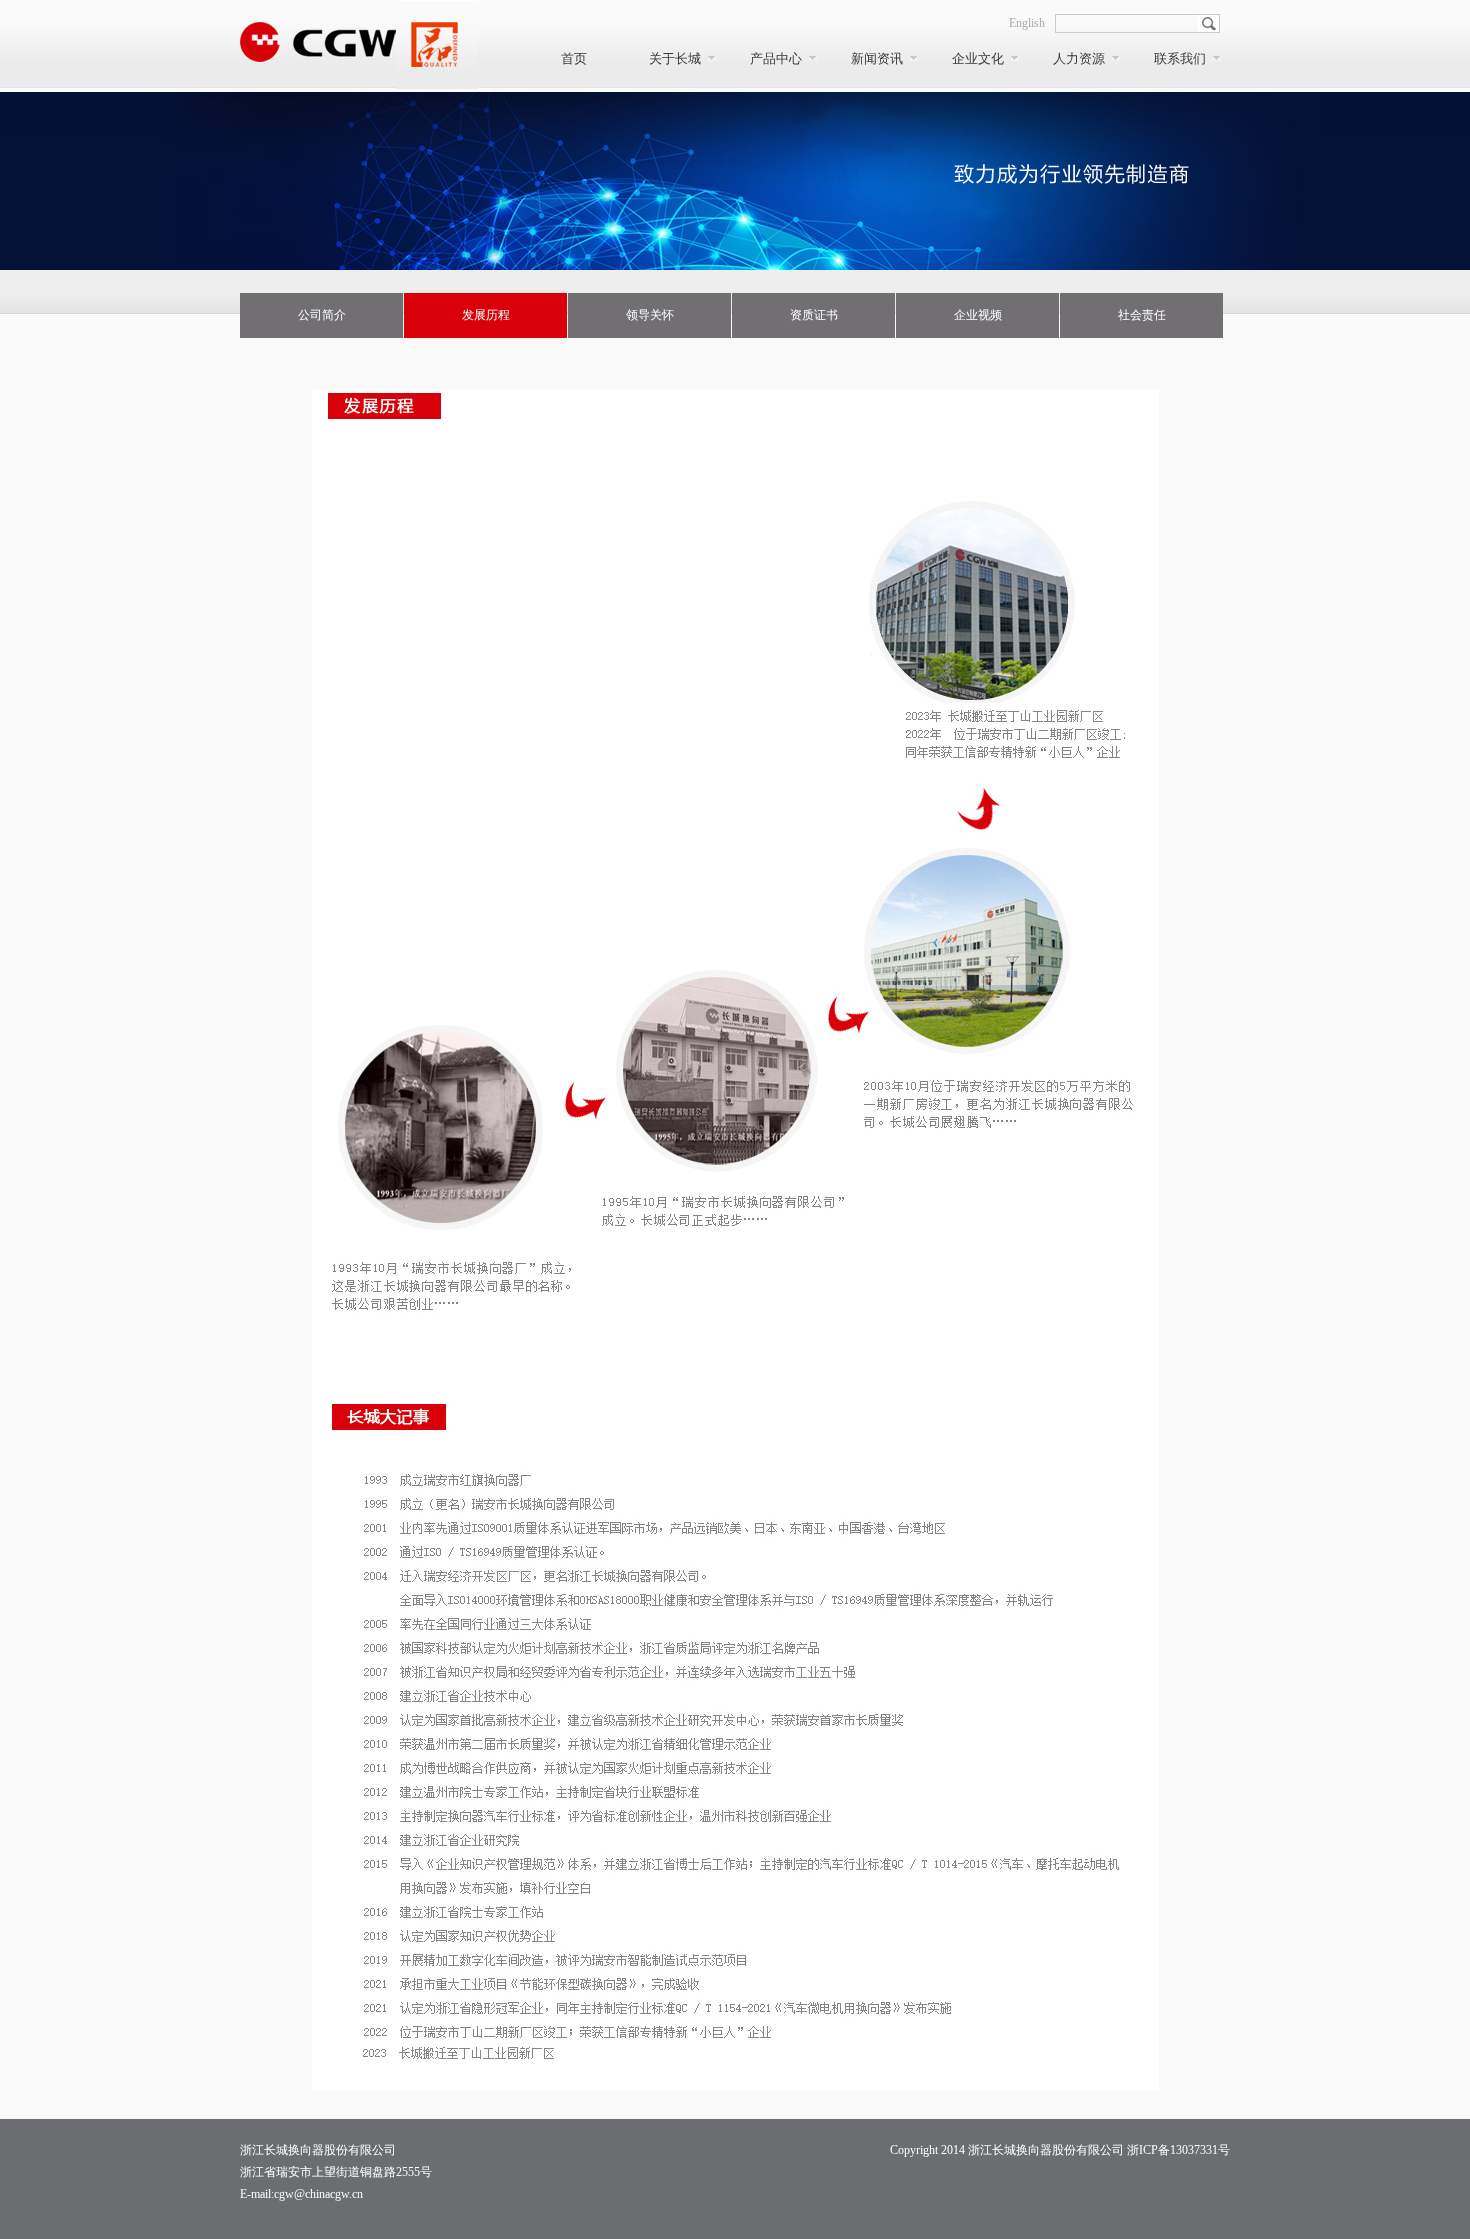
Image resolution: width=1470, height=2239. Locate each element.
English (1027, 23)
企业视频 (978, 315)
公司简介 (322, 315)
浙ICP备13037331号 (1178, 2150)
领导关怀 (650, 315)
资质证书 (814, 315)
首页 (574, 58)
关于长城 (675, 58)
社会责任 (1142, 315)
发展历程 (486, 315)
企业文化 (978, 58)
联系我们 (1180, 58)
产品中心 (776, 58)
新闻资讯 (877, 58)
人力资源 (1079, 58)
